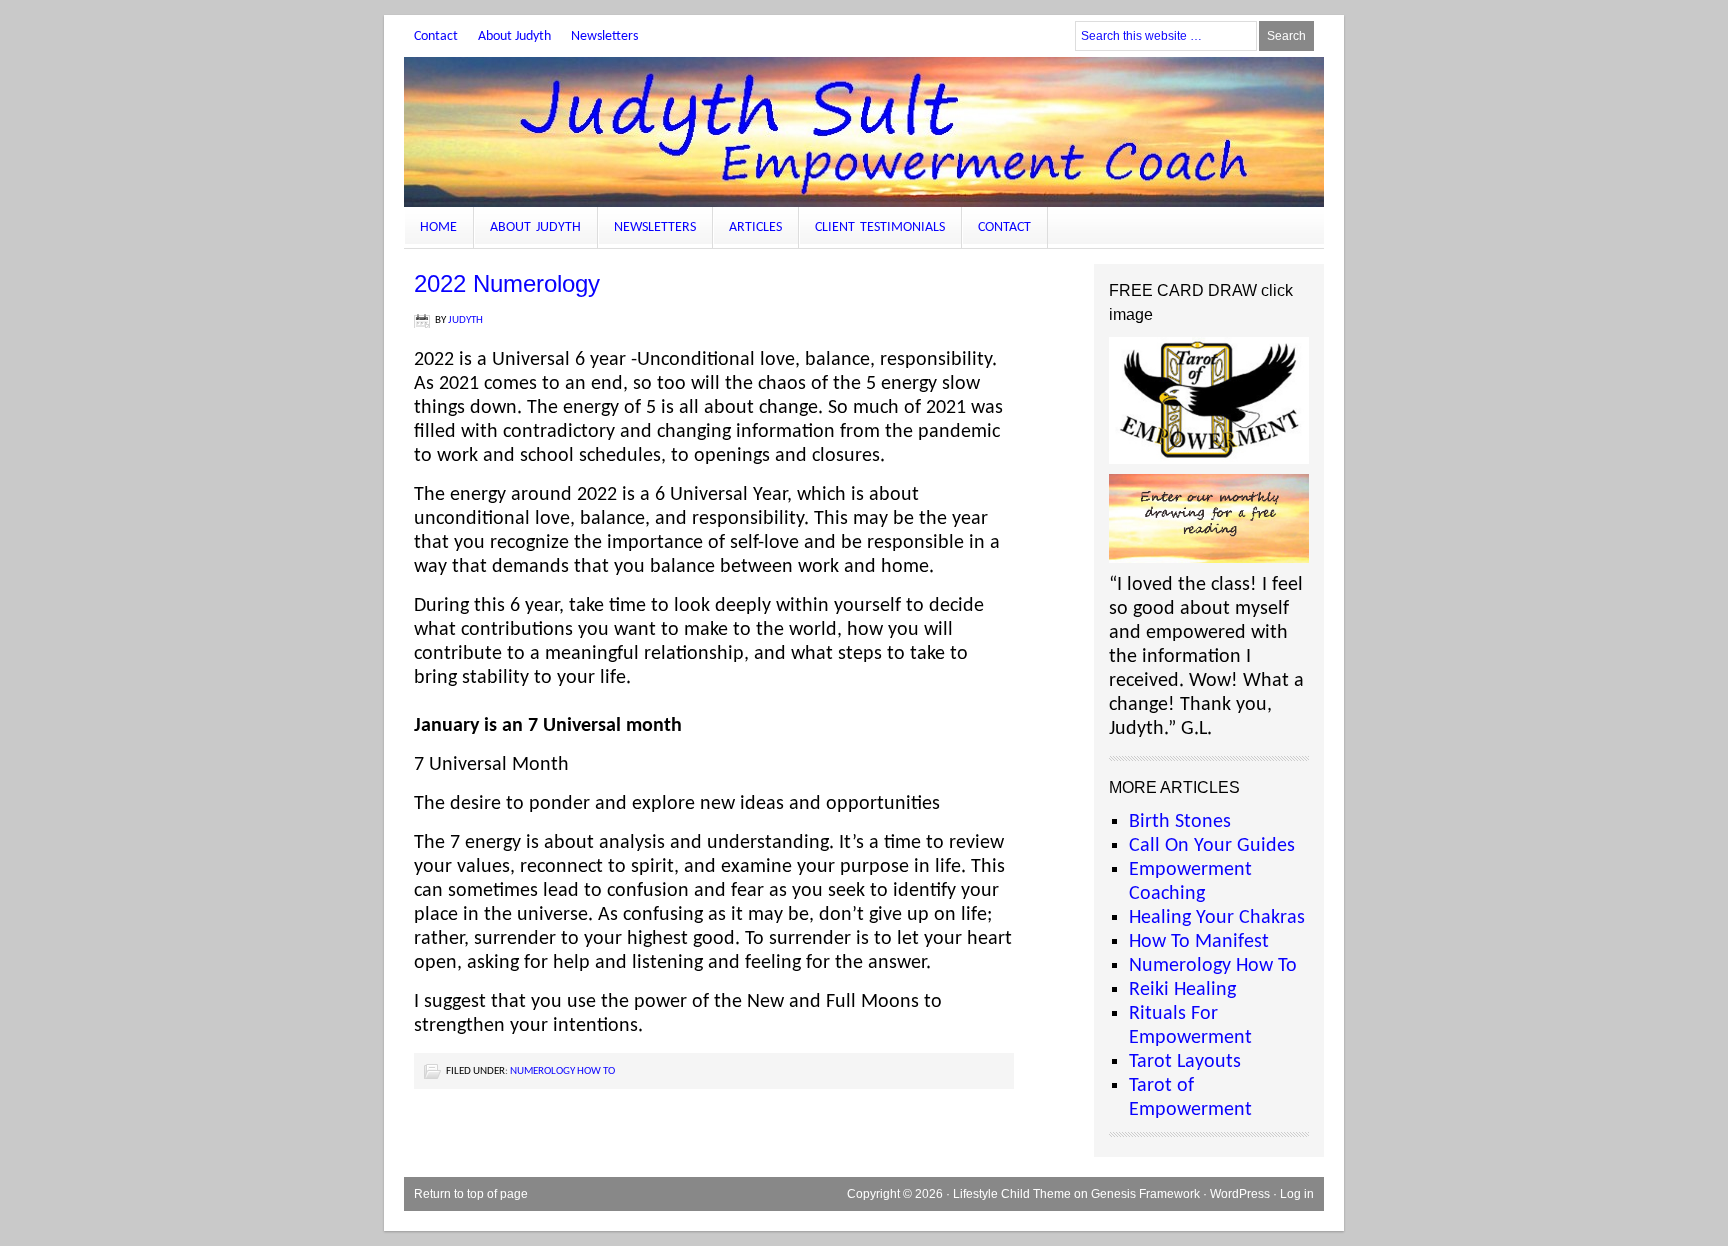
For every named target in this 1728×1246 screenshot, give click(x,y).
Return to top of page (471, 1194)
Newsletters (604, 36)
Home (438, 227)
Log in (1297, 1194)
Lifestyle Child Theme (1012, 1194)
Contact (436, 36)
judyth (465, 320)
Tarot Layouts (1185, 1062)
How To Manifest (1199, 942)
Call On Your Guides (1212, 846)
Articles (755, 227)
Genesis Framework (1145, 1194)
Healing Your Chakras (1217, 918)
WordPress (1240, 1194)
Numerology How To (562, 1071)
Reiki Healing (1182, 990)
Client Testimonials (880, 227)
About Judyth (514, 36)
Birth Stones (1180, 822)
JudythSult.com (864, 132)
